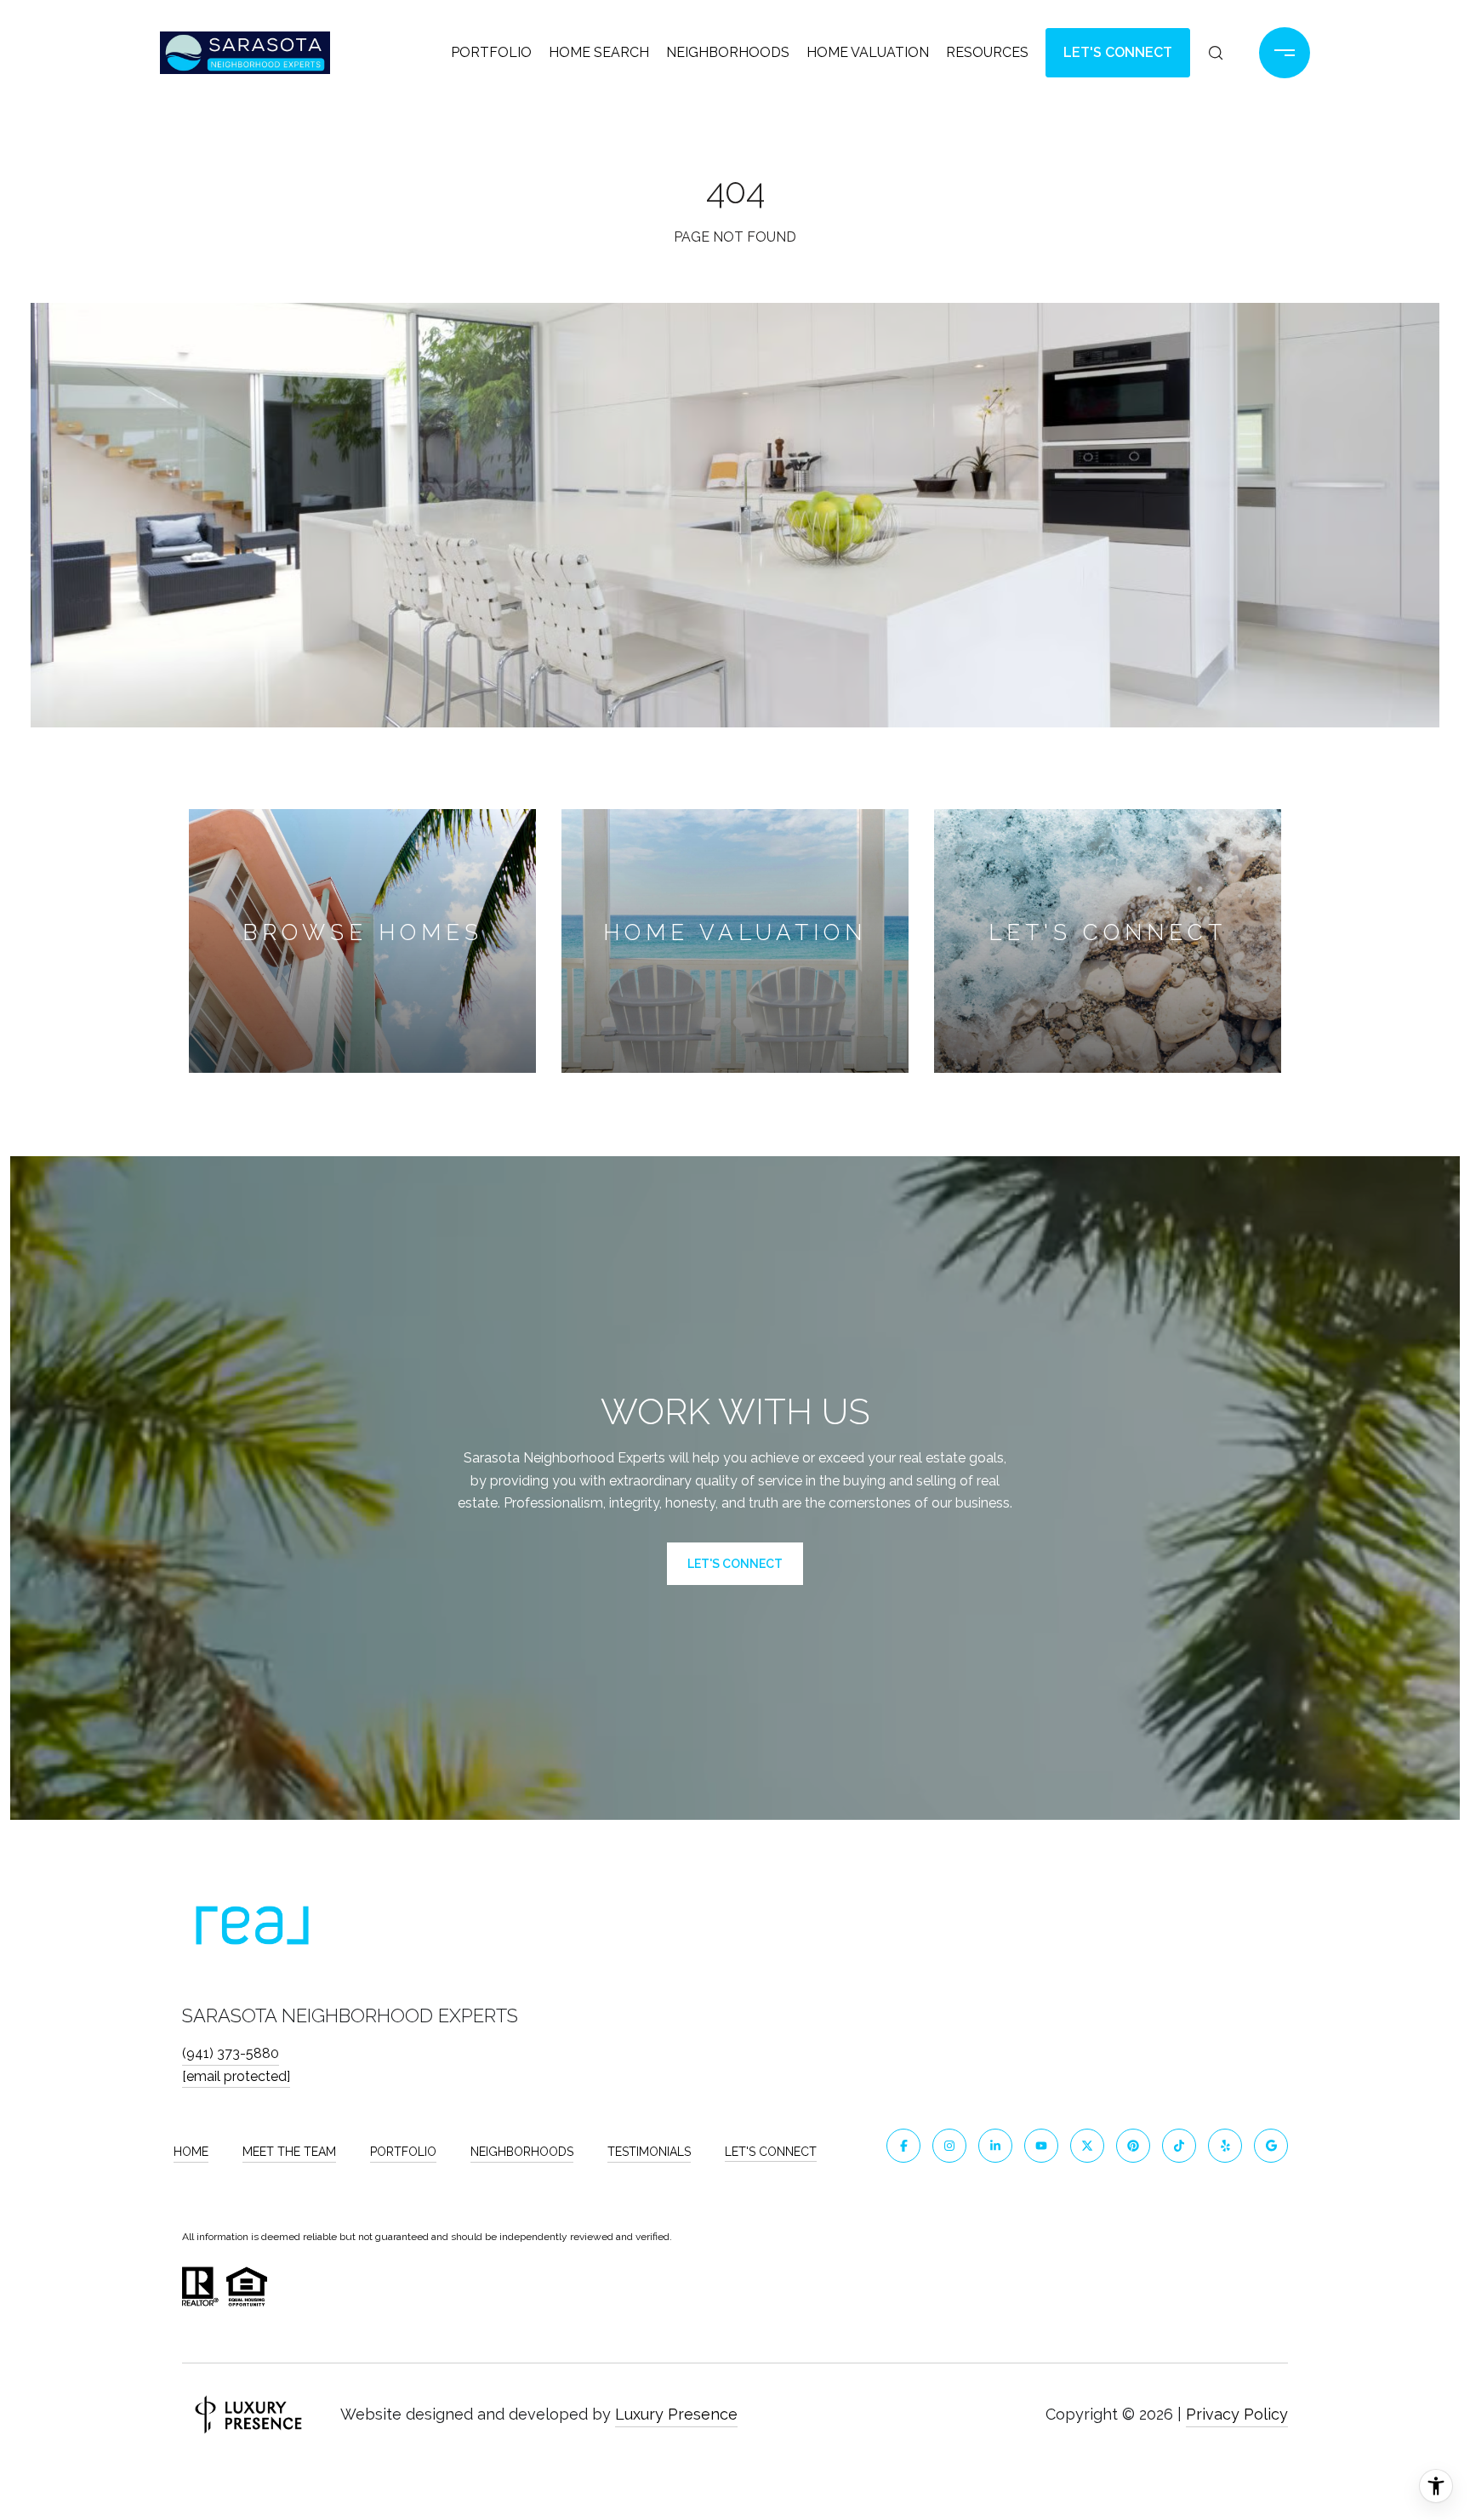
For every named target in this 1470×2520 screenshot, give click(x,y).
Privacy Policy (1237, 2414)
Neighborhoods (728, 52)
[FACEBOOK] (903, 2146)
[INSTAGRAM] (949, 2146)
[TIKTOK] (1179, 2146)
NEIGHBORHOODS (522, 2152)
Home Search (599, 52)
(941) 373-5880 (231, 2053)
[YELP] (1225, 2146)
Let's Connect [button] (1118, 52)
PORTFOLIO (403, 2152)
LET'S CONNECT (771, 2152)
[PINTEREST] (1133, 2146)
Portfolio (491, 52)
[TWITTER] (1087, 2146)
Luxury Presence (676, 2414)
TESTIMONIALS (649, 2152)
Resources (987, 52)
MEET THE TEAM (289, 2152)
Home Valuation (868, 52)
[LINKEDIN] (995, 2146)
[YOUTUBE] (1041, 2146)
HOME (191, 2152)
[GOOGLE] (1271, 2146)
